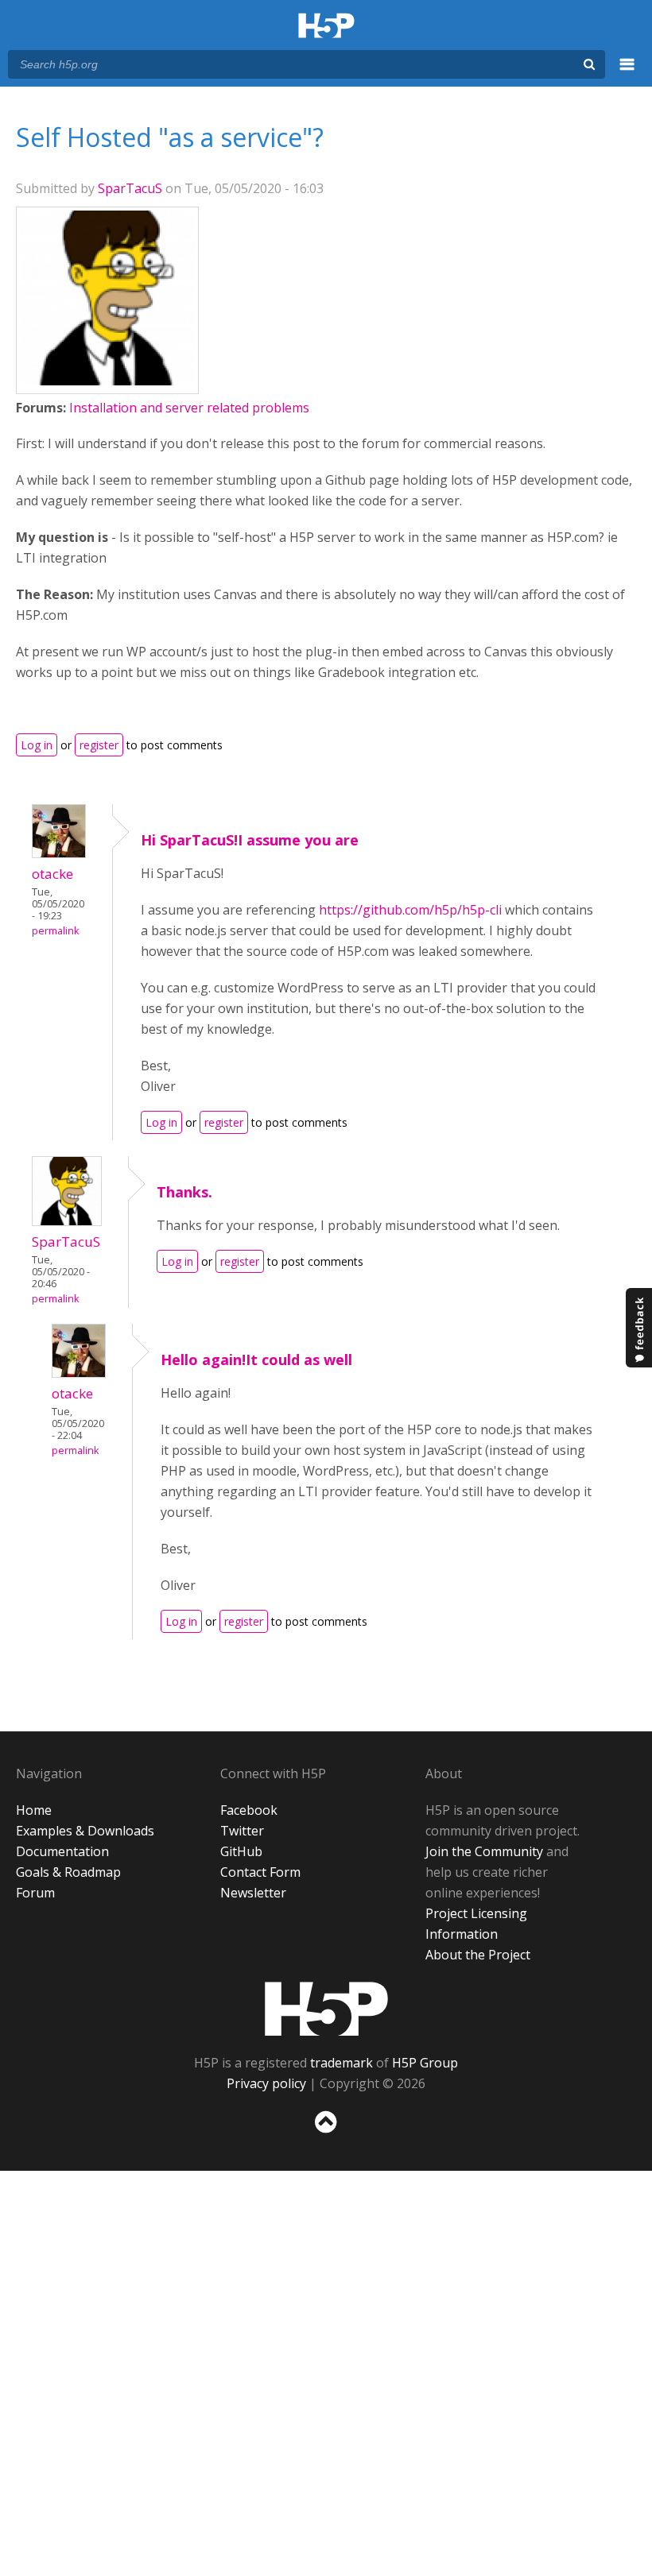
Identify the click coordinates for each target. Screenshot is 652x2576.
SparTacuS (130, 188)
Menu (627, 73)
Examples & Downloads (85, 1831)
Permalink (55, 931)
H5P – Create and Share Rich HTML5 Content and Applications (326, 27)
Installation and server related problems (189, 408)
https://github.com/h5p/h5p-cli (410, 910)
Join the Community (484, 1851)
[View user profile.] (107, 381)
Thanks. (184, 1192)
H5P (326, 2009)
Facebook (249, 1810)
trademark (342, 2063)
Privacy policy (266, 2083)
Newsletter (253, 1893)
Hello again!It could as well (256, 1360)
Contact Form (260, 1872)
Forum (35, 1893)
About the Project (478, 1955)
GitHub (241, 1851)
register (99, 745)
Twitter (242, 1831)
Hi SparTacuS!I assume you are (250, 840)
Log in (37, 745)
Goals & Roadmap (68, 1872)
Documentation (62, 1851)
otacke (52, 874)
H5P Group (425, 2063)
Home (34, 1810)
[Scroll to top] (326, 2136)
